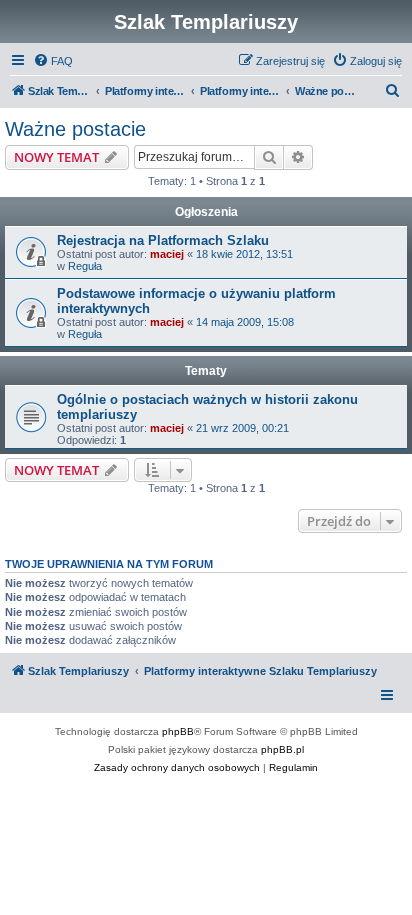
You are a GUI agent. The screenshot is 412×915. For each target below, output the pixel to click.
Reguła (85, 266)
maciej (167, 254)
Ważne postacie (75, 129)
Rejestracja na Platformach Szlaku (163, 240)
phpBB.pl (282, 749)
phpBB (178, 731)
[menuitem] (53, 61)
